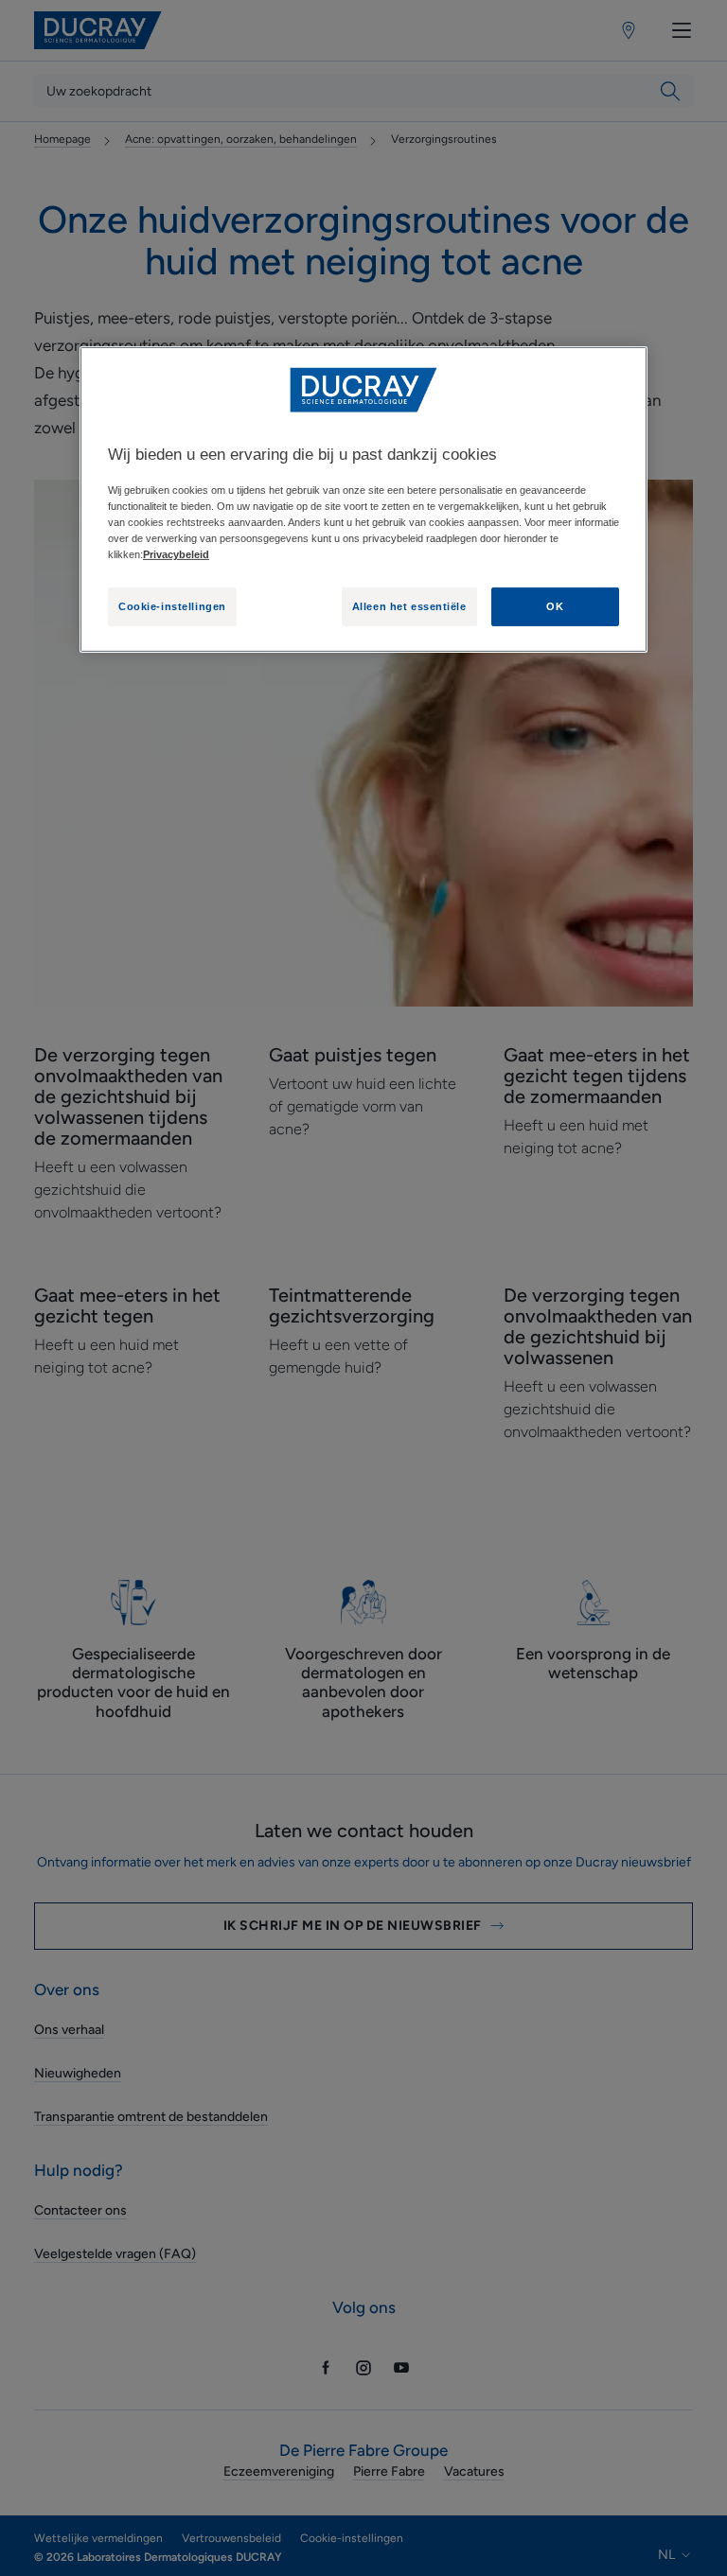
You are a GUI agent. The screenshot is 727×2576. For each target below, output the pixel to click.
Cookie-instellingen (172, 605)
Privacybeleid (176, 554)
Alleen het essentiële (409, 605)
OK (555, 605)
